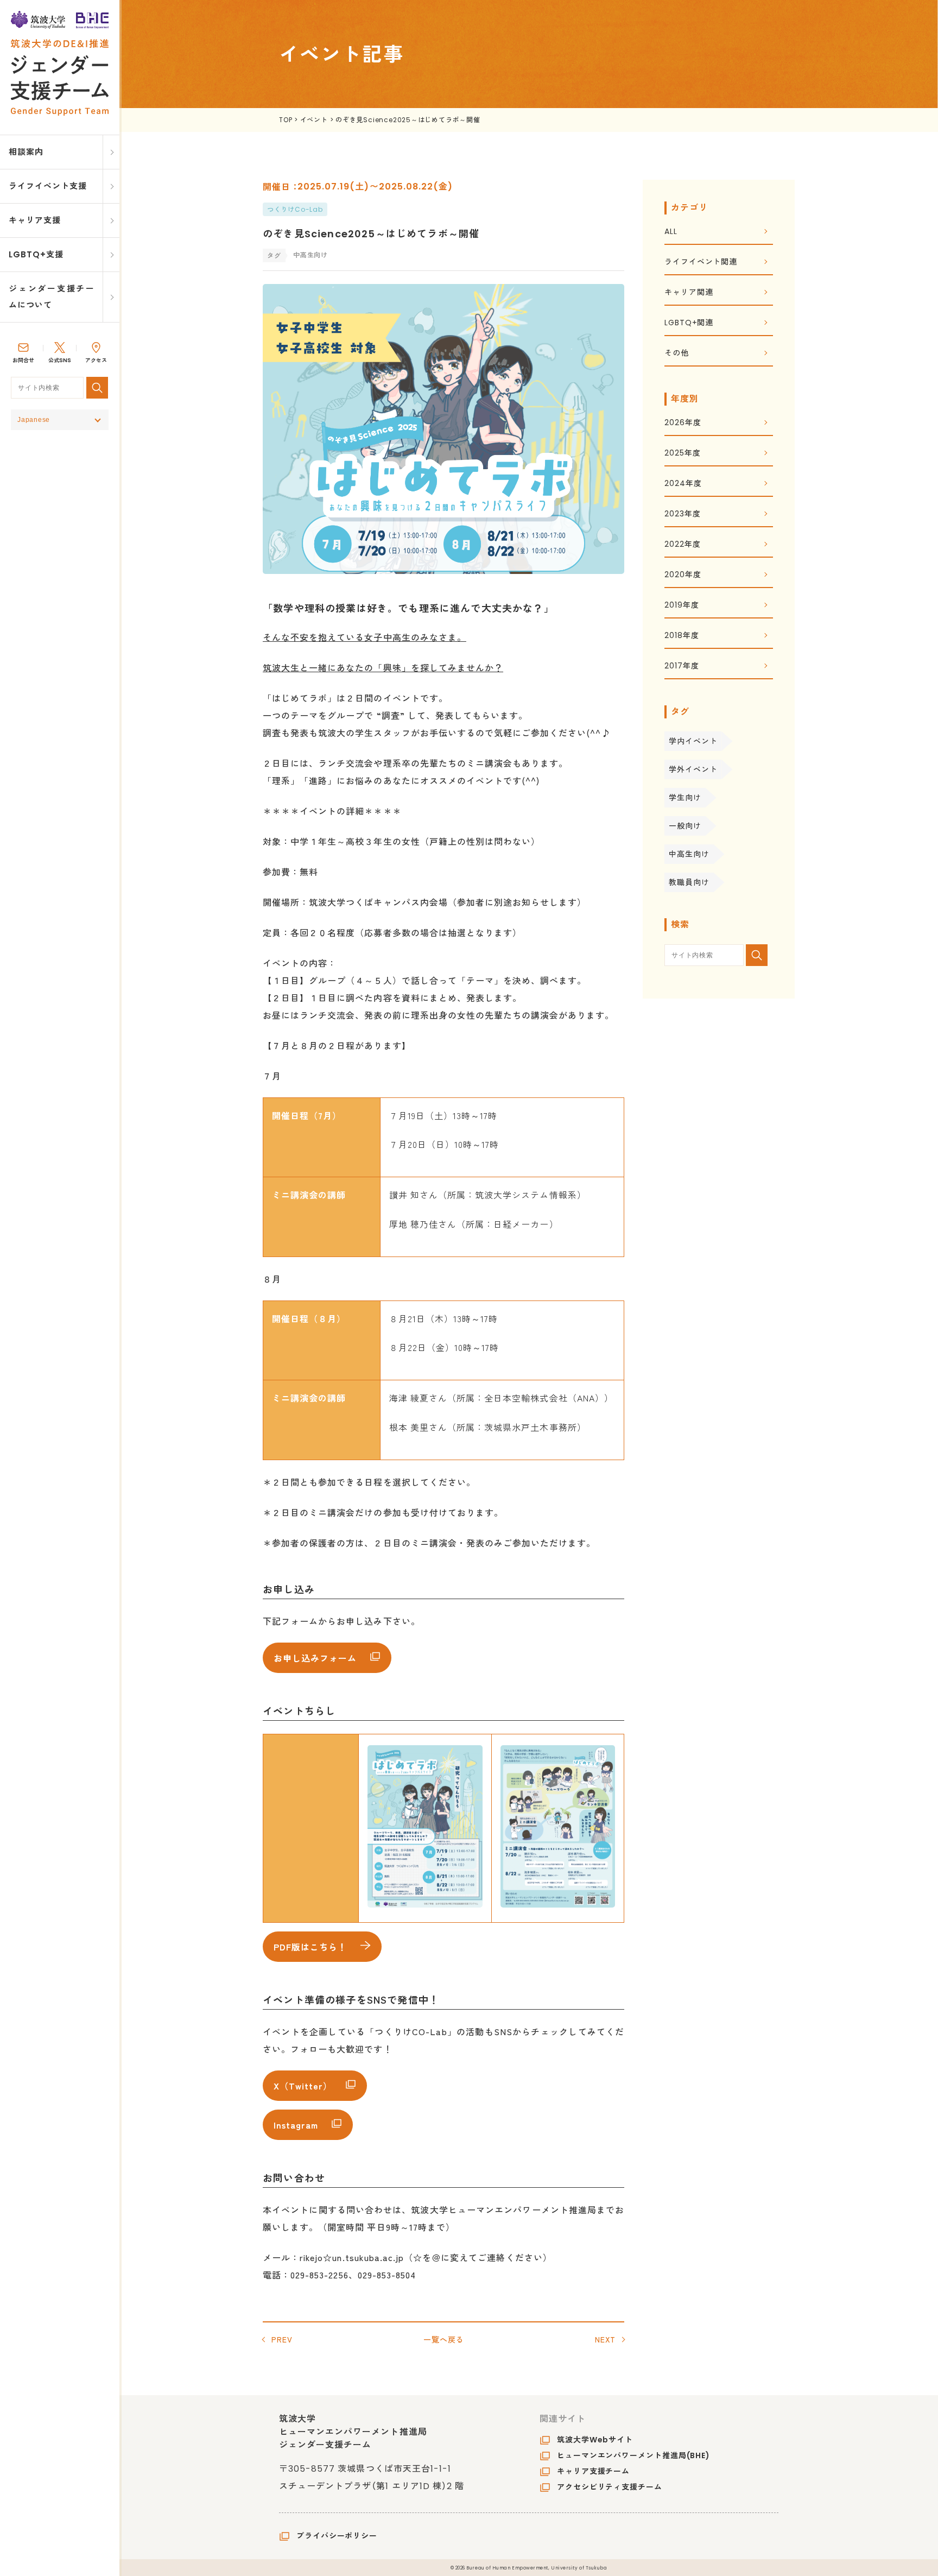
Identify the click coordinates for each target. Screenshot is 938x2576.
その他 (677, 354)
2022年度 (682, 545)
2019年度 (682, 606)
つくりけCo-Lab (295, 209)
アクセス (96, 360)
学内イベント (693, 741)
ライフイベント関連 (701, 263)
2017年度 (682, 667)
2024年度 (683, 484)
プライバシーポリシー (337, 2536)
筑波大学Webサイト (595, 2440)
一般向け (685, 826)
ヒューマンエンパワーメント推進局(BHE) (633, 2455)
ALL (671, 232)
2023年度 (682, 514)
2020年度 (683, 575)
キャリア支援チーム (593, 2471)
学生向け (685, 798)
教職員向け (689, 882)
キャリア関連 (689, 293)
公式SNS (60, 360)
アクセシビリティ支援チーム (610, 2487)
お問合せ (23, 360)
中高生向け (689, 854)
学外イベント (693, 769)
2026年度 (683, 423)
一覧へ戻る (444, 2339)
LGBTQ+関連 (689, 323)
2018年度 (682, 636)
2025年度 (682, 454)
